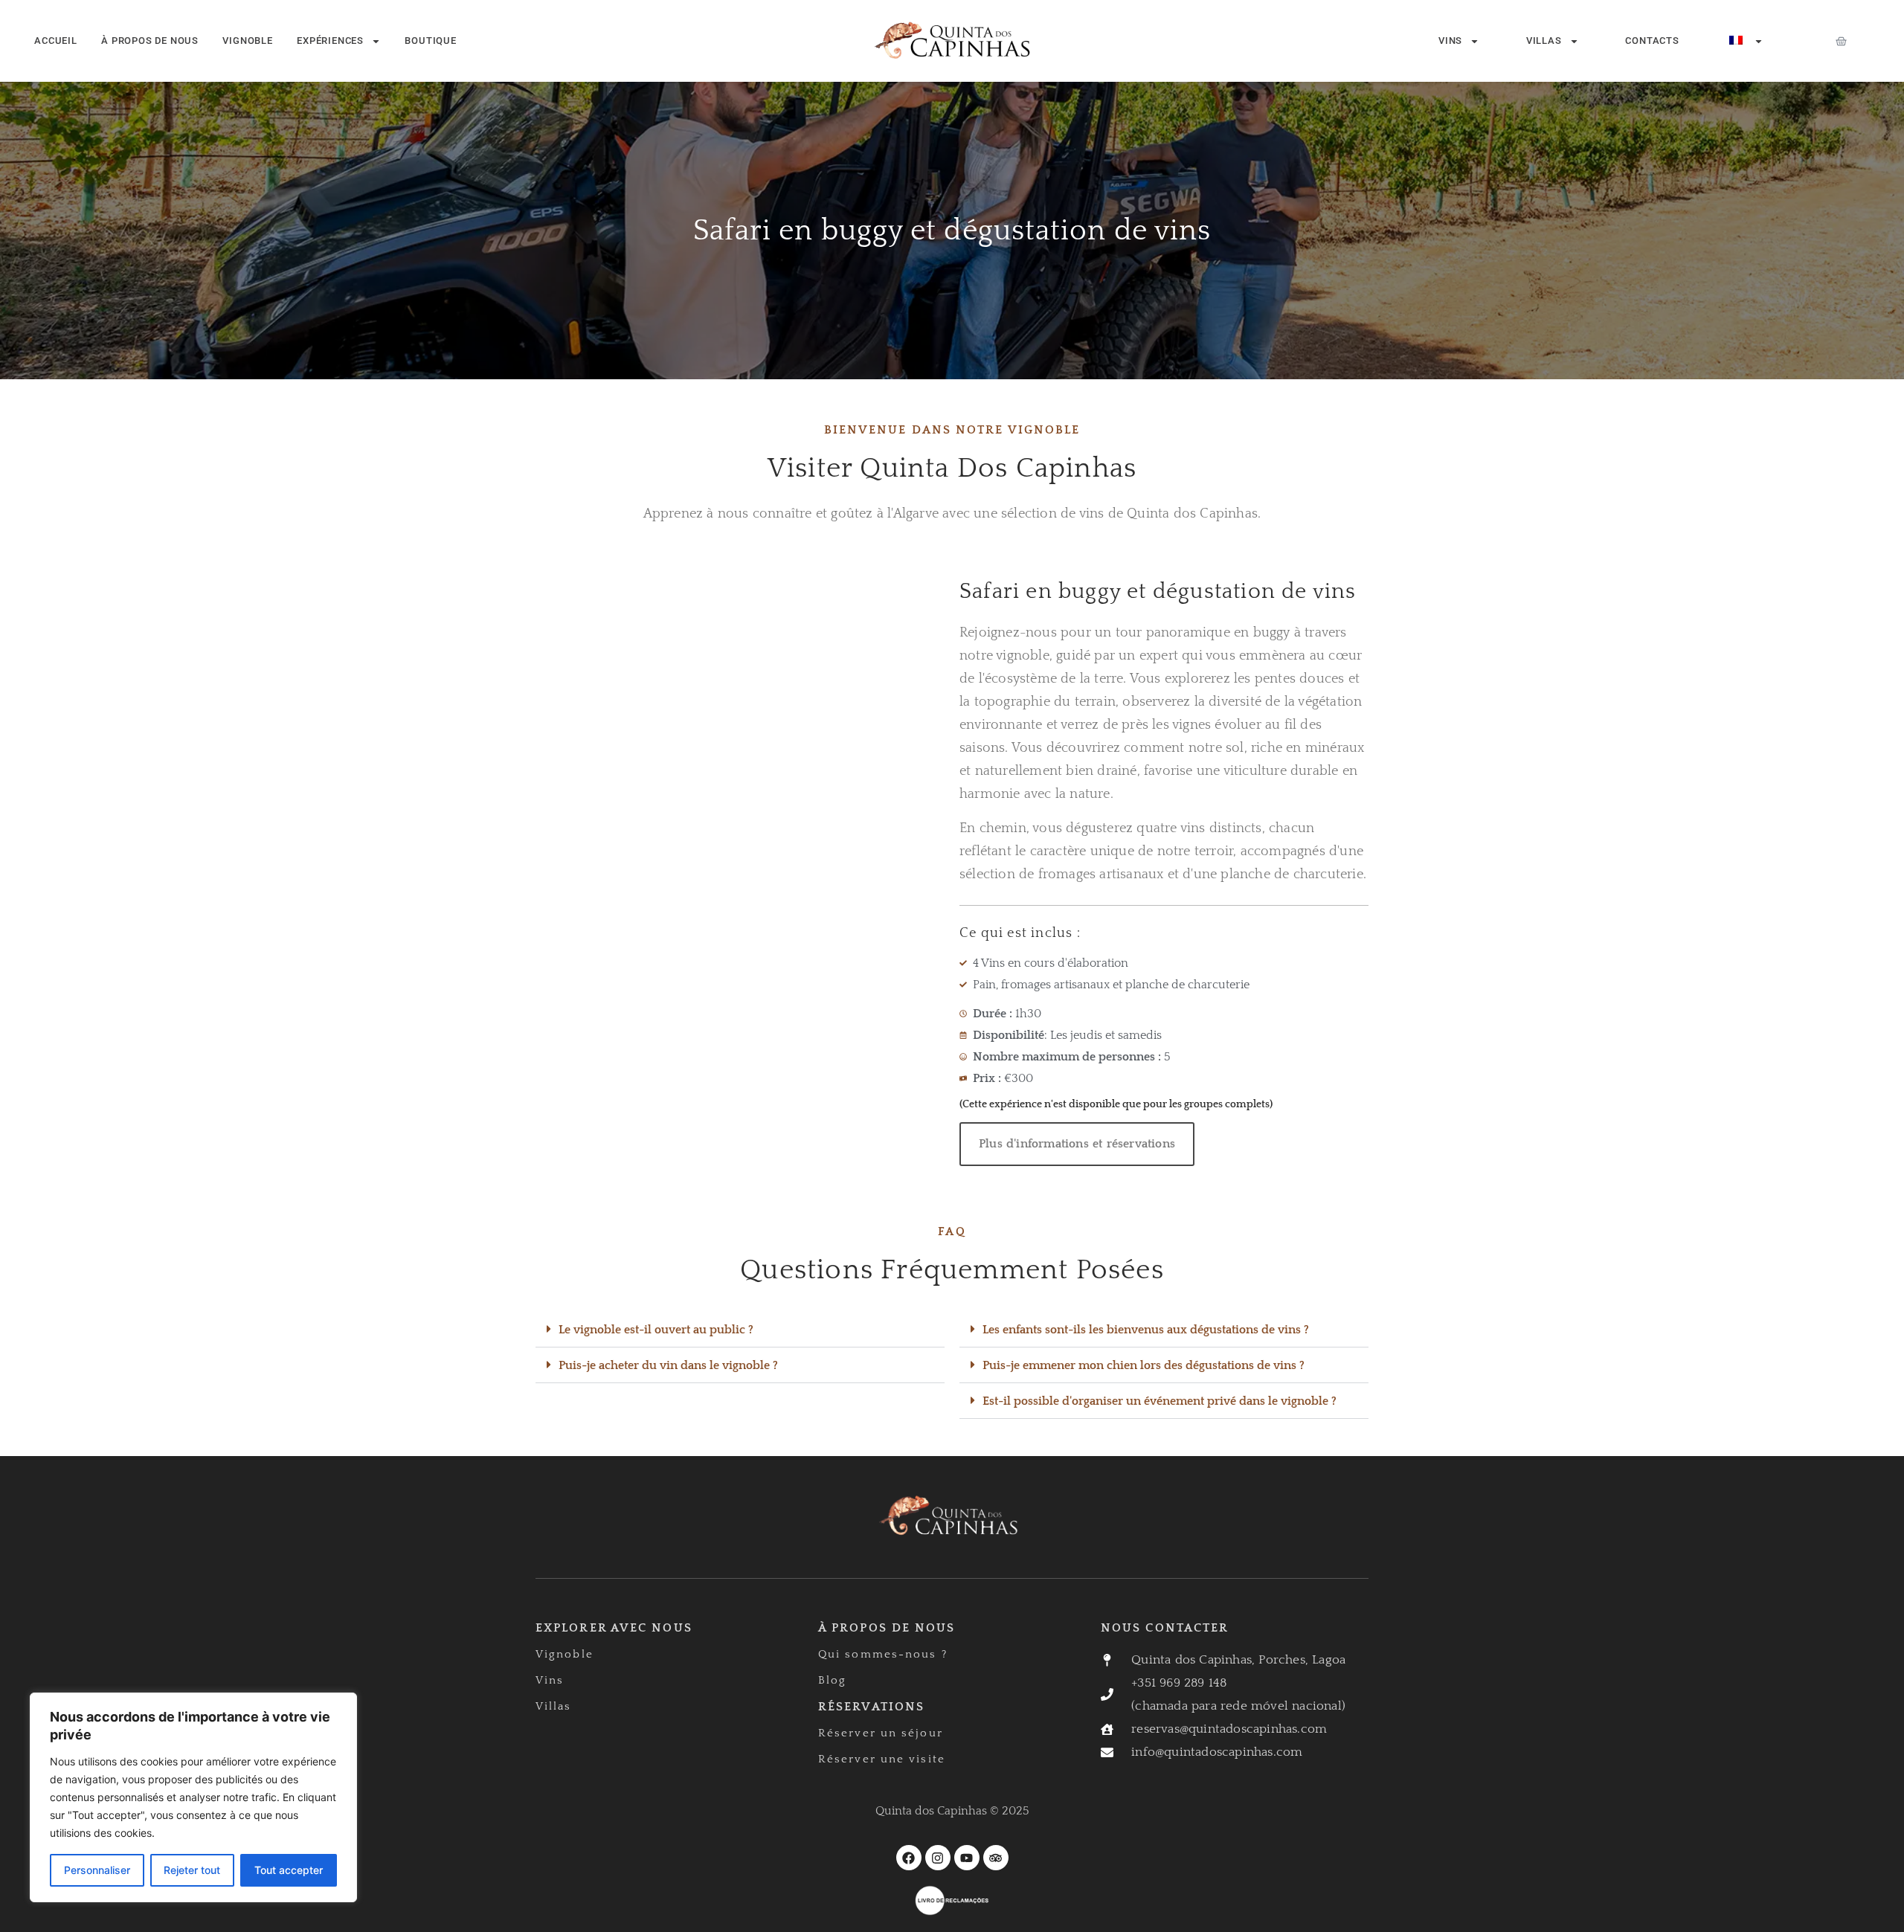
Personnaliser (97, 1870)
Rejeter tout (192, 1870)
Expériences (330, 41)
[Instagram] (938, 1858)
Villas (1544, 41)
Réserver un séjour (881, 1733)
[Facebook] (909, 1858)
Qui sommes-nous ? (883, 1654)
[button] (740, 1330)
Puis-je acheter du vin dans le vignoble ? (668, 1365)
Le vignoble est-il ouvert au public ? (656, 1330)
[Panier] (1841, 41)
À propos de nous (150, 41)
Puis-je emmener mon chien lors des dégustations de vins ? (1144, 1365)
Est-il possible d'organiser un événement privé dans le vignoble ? (1160, 1401)
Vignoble (247, 41)
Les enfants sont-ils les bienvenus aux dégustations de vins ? (1146, 1330)
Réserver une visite (882, 1759)
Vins (1450, 41)
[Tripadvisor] (996, 1858)
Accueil (56, 41)
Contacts (1652, 41)
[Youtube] (967, 1858)
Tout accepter (289, 1870)
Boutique (430, 41)
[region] (193, 1797)
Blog (832, 1680)
